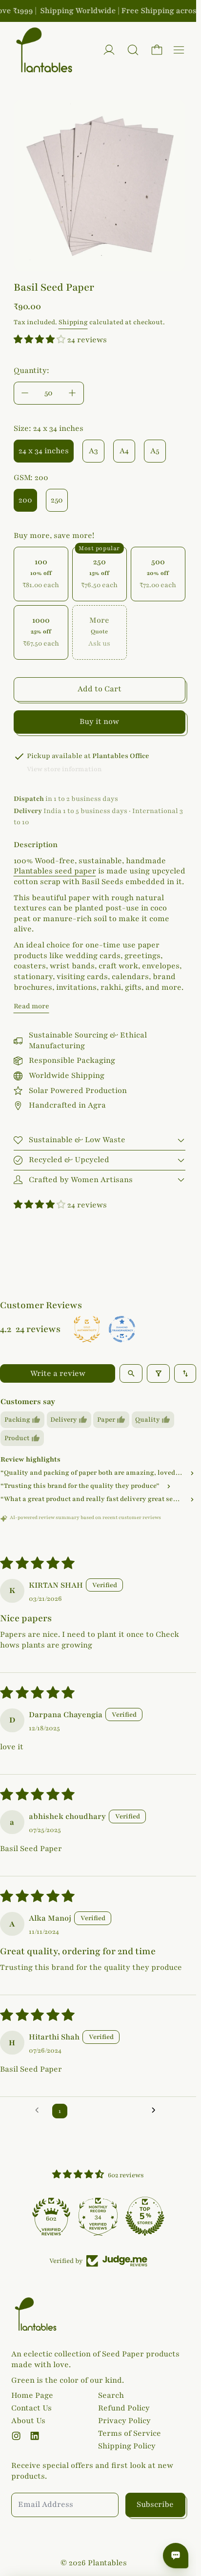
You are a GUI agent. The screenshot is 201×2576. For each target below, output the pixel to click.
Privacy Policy (124, 2421)
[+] (73, 393)
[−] (25, 393)
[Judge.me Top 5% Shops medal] (145, 2216)
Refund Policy (124, 2408)
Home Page (32, 2395)
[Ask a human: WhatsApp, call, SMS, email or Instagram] (176, 2556)
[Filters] (158, 1373)
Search (111, 2395)
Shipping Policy (127, 2446)
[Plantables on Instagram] (16, 2436)
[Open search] (131, 1373)
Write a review (58, 1373)
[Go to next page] (157, 2111)
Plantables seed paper (55, 871)
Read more (31, 1006)
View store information (64, 769)
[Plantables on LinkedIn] (35, 2436)
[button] (133, 50)
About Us (28, 2421)
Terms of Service (130, 2433)
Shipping (73, 322)
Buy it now (99, 722)
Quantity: (31, 371)
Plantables (107, 2563)
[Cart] (157, 50)
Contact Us (31, 2408)
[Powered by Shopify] (109, 50)
